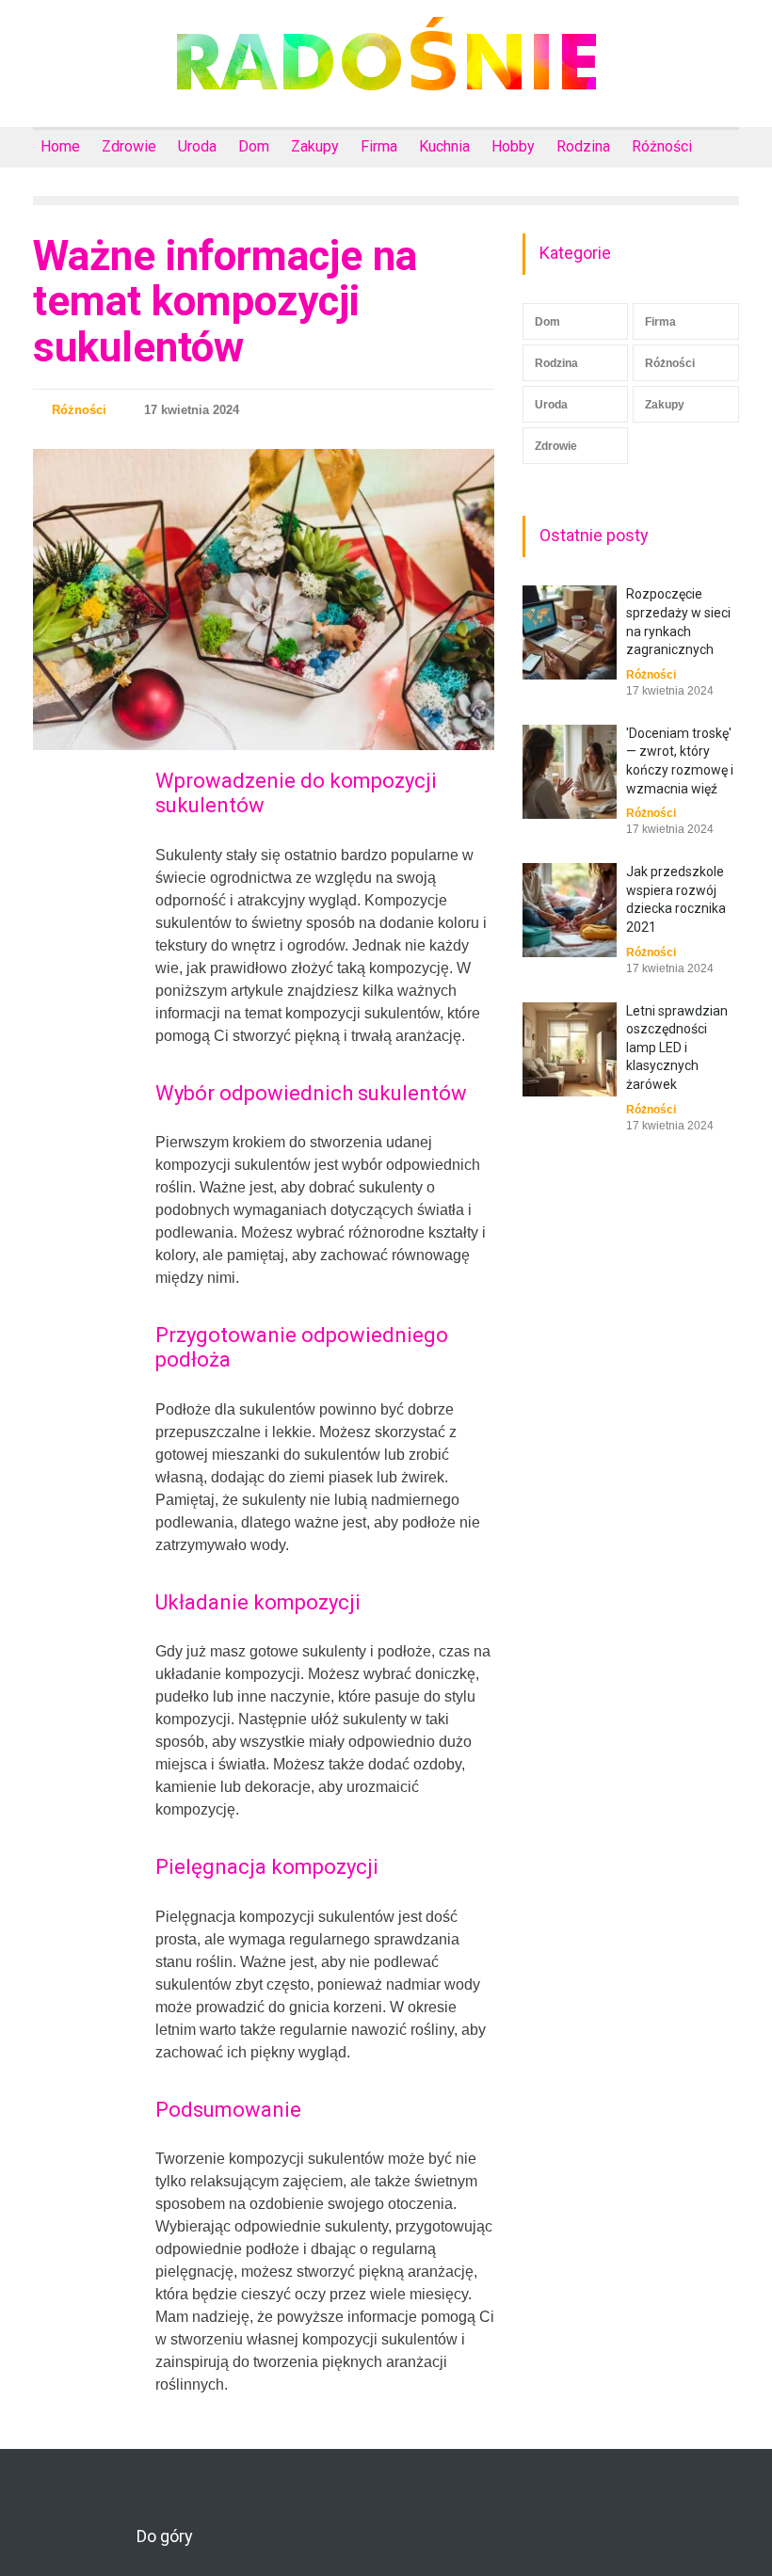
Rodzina (583, 146)
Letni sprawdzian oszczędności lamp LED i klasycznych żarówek (677, 1048)
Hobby (513, 146)
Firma (379, 146)
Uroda (197, 146)
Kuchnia (444, 146)
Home (60, 146)
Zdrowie (129, 146)
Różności (662, 146)
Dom (254, 146)
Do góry (165, 2536)
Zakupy (315, 146)
